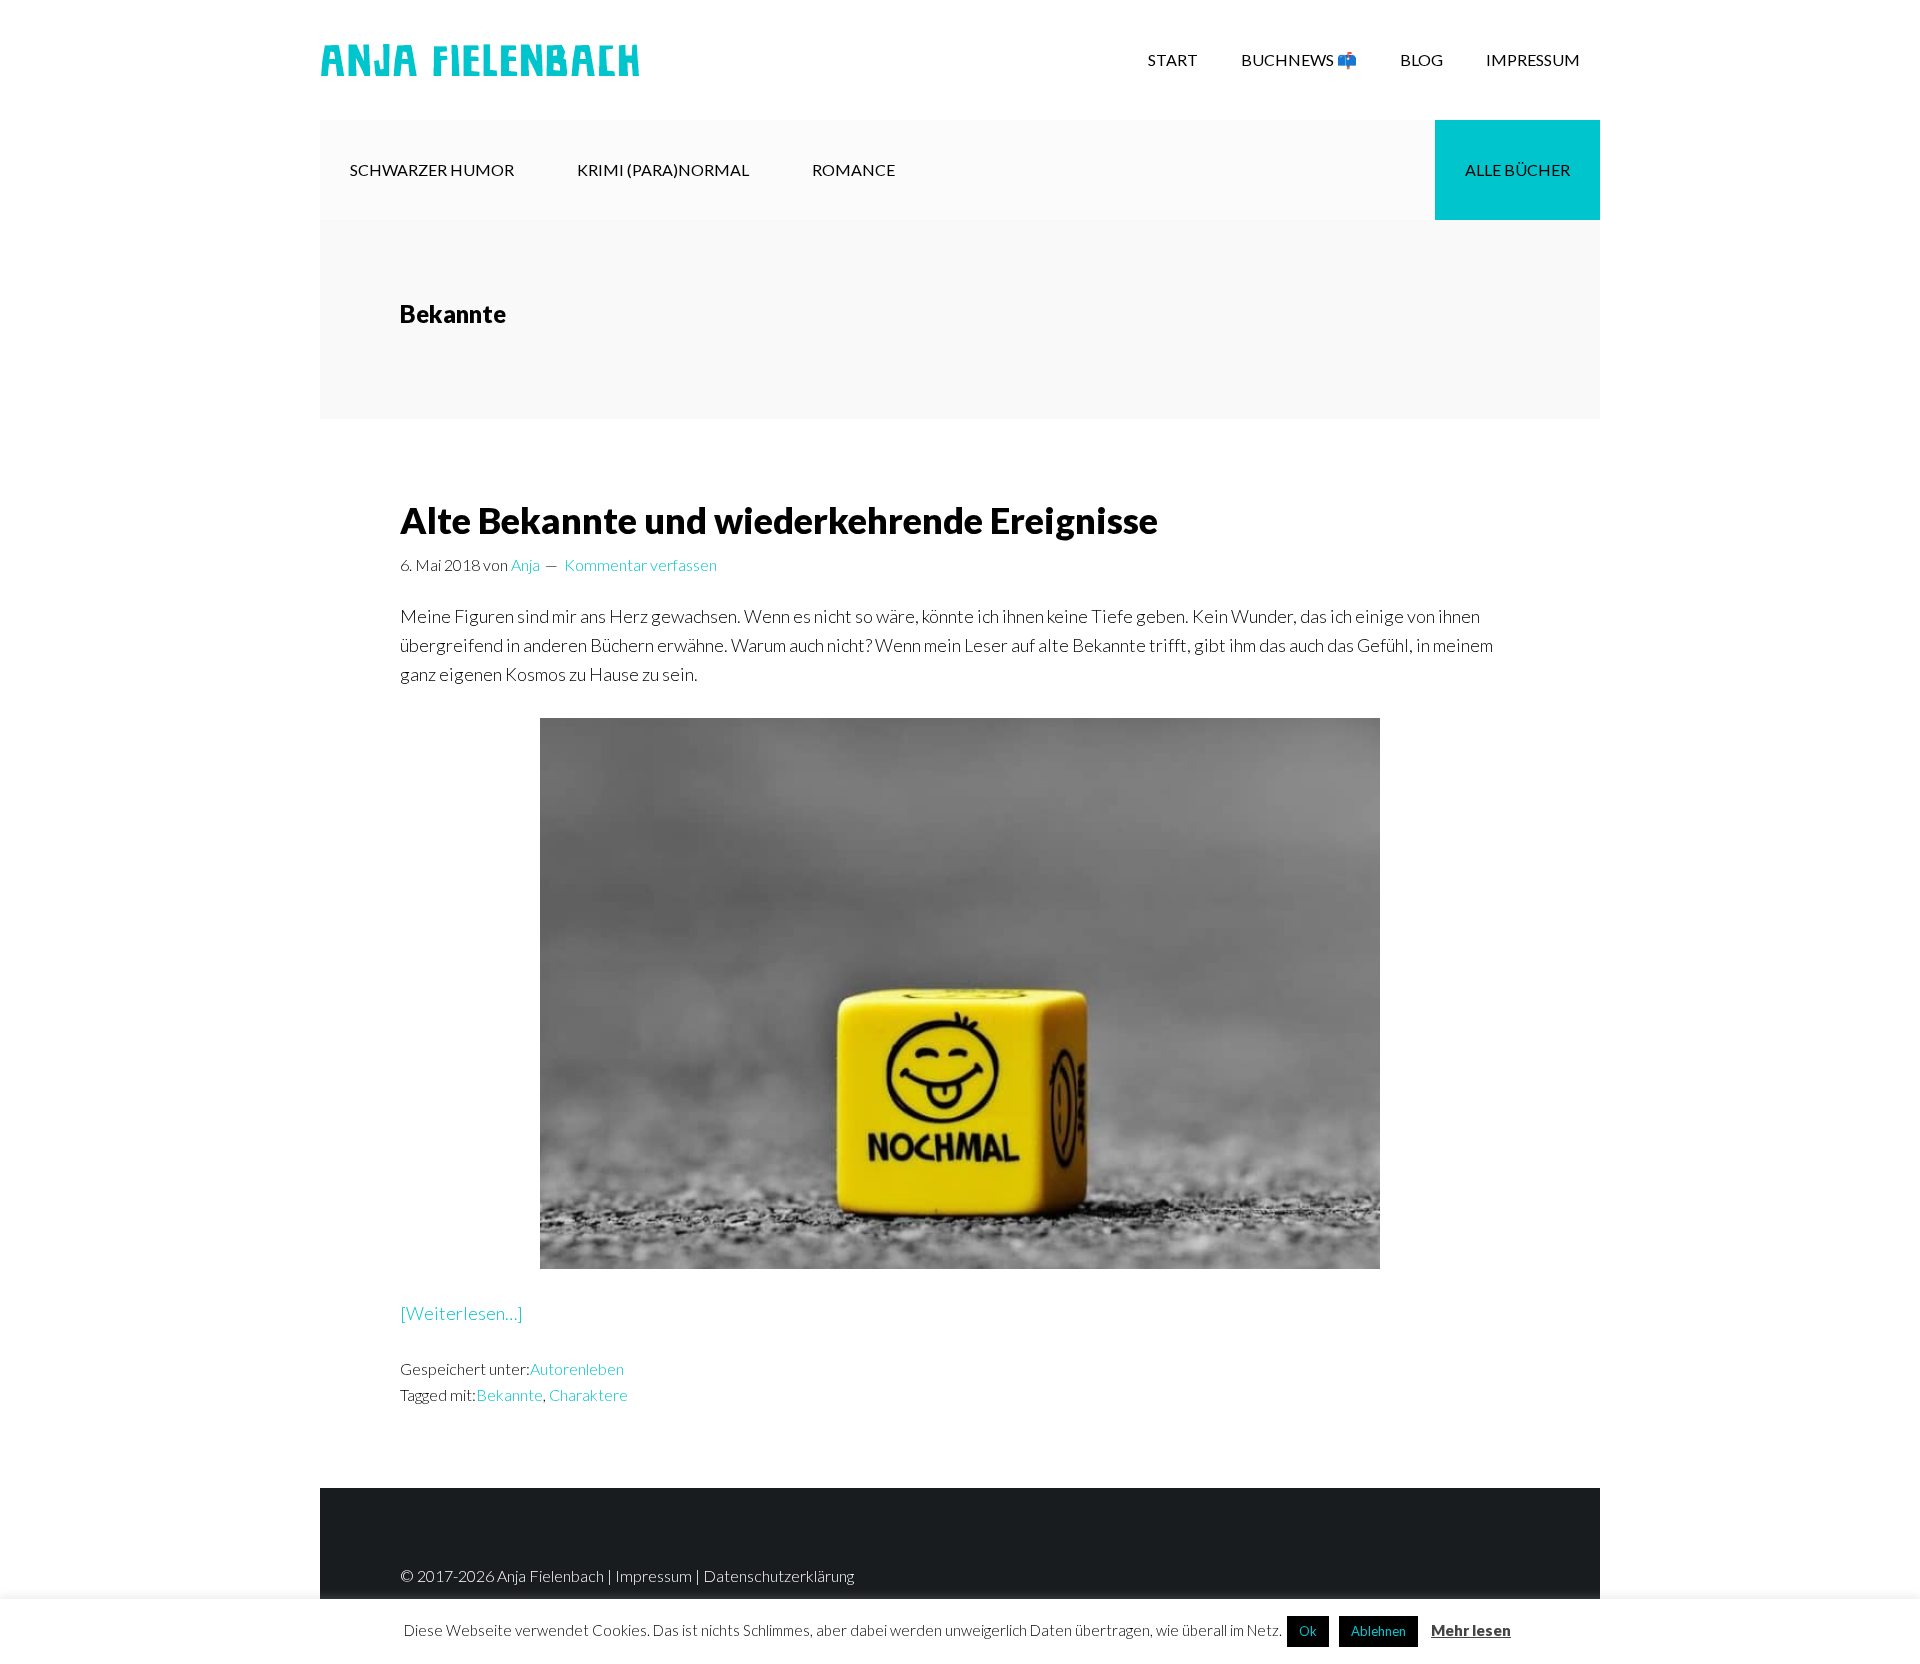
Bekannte (509, 1394)
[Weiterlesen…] (461, 1314)
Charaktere (588, 1394)
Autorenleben (577, 1368)
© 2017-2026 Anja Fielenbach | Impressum (546, 1575)
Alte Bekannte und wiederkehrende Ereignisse (779, 520)
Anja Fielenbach (480, 60)
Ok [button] (1308, 1631)
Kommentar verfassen (640, 564)
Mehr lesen (1471, 1630)
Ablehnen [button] (1378, 1631)
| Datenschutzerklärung (773, 1575)
